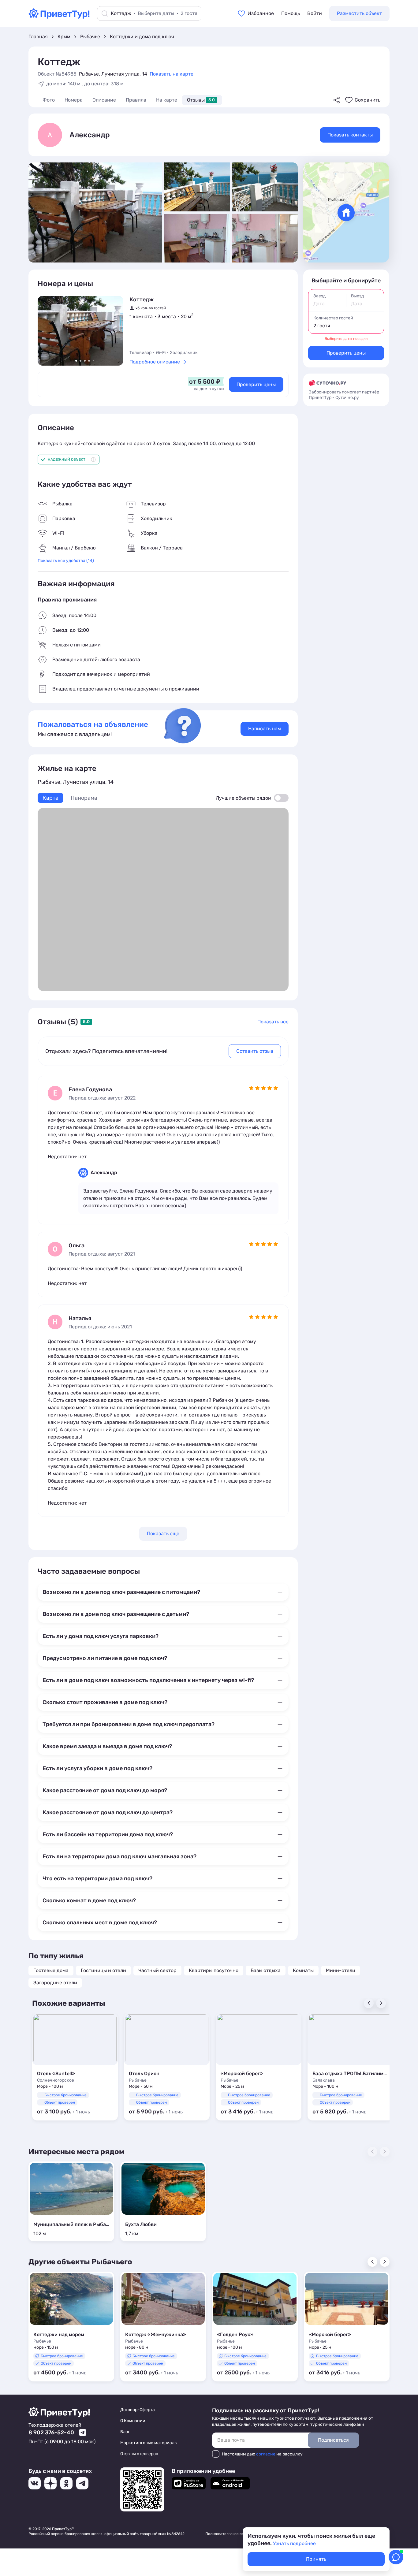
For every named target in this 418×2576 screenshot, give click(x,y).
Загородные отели (55, 1983)
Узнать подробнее (294, 2543)
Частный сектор (157, 1970)
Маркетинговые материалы (149, 2443)
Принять (316, 2559)
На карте (167, 100)
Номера (74, 100)
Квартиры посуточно (214, 1970)
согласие (266, 2454)
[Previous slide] (369, 2003)
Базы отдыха (266, 1970)
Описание (104, 100)
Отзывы (201, 100)
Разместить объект (359, 13)
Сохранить (368, 100)
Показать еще (163, 1534)
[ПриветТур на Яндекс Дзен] (50, 2483)
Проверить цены (256, 384)
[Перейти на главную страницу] (59, 17)
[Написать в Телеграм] (83, 2433)
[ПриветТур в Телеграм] (82, 2483)
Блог (125, 2432)
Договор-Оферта (138, 2410)
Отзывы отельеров (139, 2454)
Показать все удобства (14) (66, 561)
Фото (49, 100)
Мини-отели (341, 1970)
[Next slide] (381, 2003)
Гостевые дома (51, 1970)
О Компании (133, 2421)
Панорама (84, 798)
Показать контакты (350, 135)
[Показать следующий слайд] (114, 331)
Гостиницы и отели (103, 1970)
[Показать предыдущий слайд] (47, 331)
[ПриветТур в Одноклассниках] (66, 2483)
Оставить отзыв (255, 1051)
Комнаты (303, 1970)
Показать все (273, 1022)
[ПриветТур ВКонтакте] (35, 2483)
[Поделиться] (337, 100)
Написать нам (265, 729)
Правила (136, 100)
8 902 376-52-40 (51, 2433)
